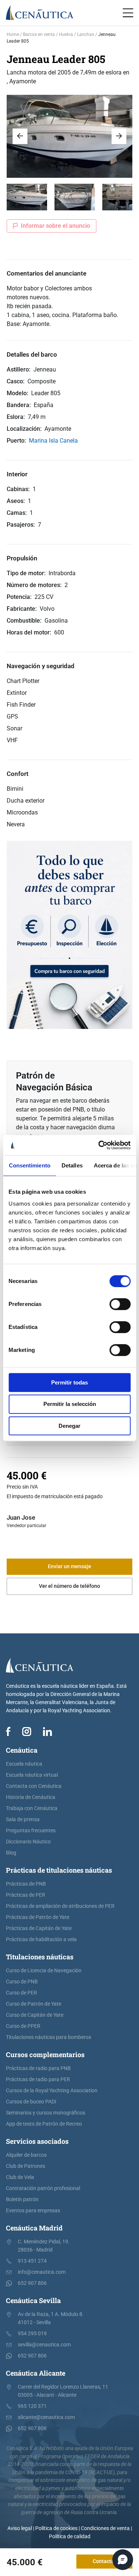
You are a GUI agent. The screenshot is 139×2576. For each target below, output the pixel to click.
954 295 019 (32, 2334)
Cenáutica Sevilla (33, 2300)
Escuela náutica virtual (32, 1775)
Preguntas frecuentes (31, 1831)
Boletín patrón (22, 2200)
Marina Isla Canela (53, 441)
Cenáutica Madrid (34, 2228)
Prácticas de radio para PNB (38, 2068)
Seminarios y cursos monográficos (46, 2113)
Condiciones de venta (105, 2528)
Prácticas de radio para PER (38, 2080)
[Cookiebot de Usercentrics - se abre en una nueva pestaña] (99, 1145)
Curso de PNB (22, 1982)
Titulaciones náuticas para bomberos (49, 2037)
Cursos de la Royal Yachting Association (52, 2091)
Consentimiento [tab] (29, 1165)
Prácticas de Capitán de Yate (39, 1928)
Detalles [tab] (72, 1165)
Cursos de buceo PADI (31, 2102)
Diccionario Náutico (28, 1842)
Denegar (69, 1426)
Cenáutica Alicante (36, 2373)
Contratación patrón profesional (43, 2188)
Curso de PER (21, 1993)
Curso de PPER (23, 2026)
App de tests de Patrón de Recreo (44, 2124)
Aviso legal (20, 2528)
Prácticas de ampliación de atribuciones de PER (60, 1906)
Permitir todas (69, 1382)
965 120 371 (32, 2406)
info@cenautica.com (42, 2272)
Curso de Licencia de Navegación (44, 1971)
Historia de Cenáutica (31, 1797)
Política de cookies (56, 2528)
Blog (11, 1853)
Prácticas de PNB (26, 1884)
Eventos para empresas (33, 2211)
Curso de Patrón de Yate (34, 2004)
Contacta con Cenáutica (34, 1786)
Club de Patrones (26, 2166)
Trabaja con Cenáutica (32, 1808)
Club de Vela (20, 2177)
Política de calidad (70, 2537)
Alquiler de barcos (26, 2155)
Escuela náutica (24, 1764)
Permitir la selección (70, 1404)
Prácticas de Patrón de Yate (38, 1917)
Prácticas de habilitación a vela (41, 1940)
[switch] (120, 1304)
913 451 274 (32, 2261)
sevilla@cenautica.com (44, 2345)
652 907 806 (32, 2283)
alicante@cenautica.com (46, 2417)
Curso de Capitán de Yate (35, 2015)
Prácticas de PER (26, 1895)
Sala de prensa (23, 1819)
